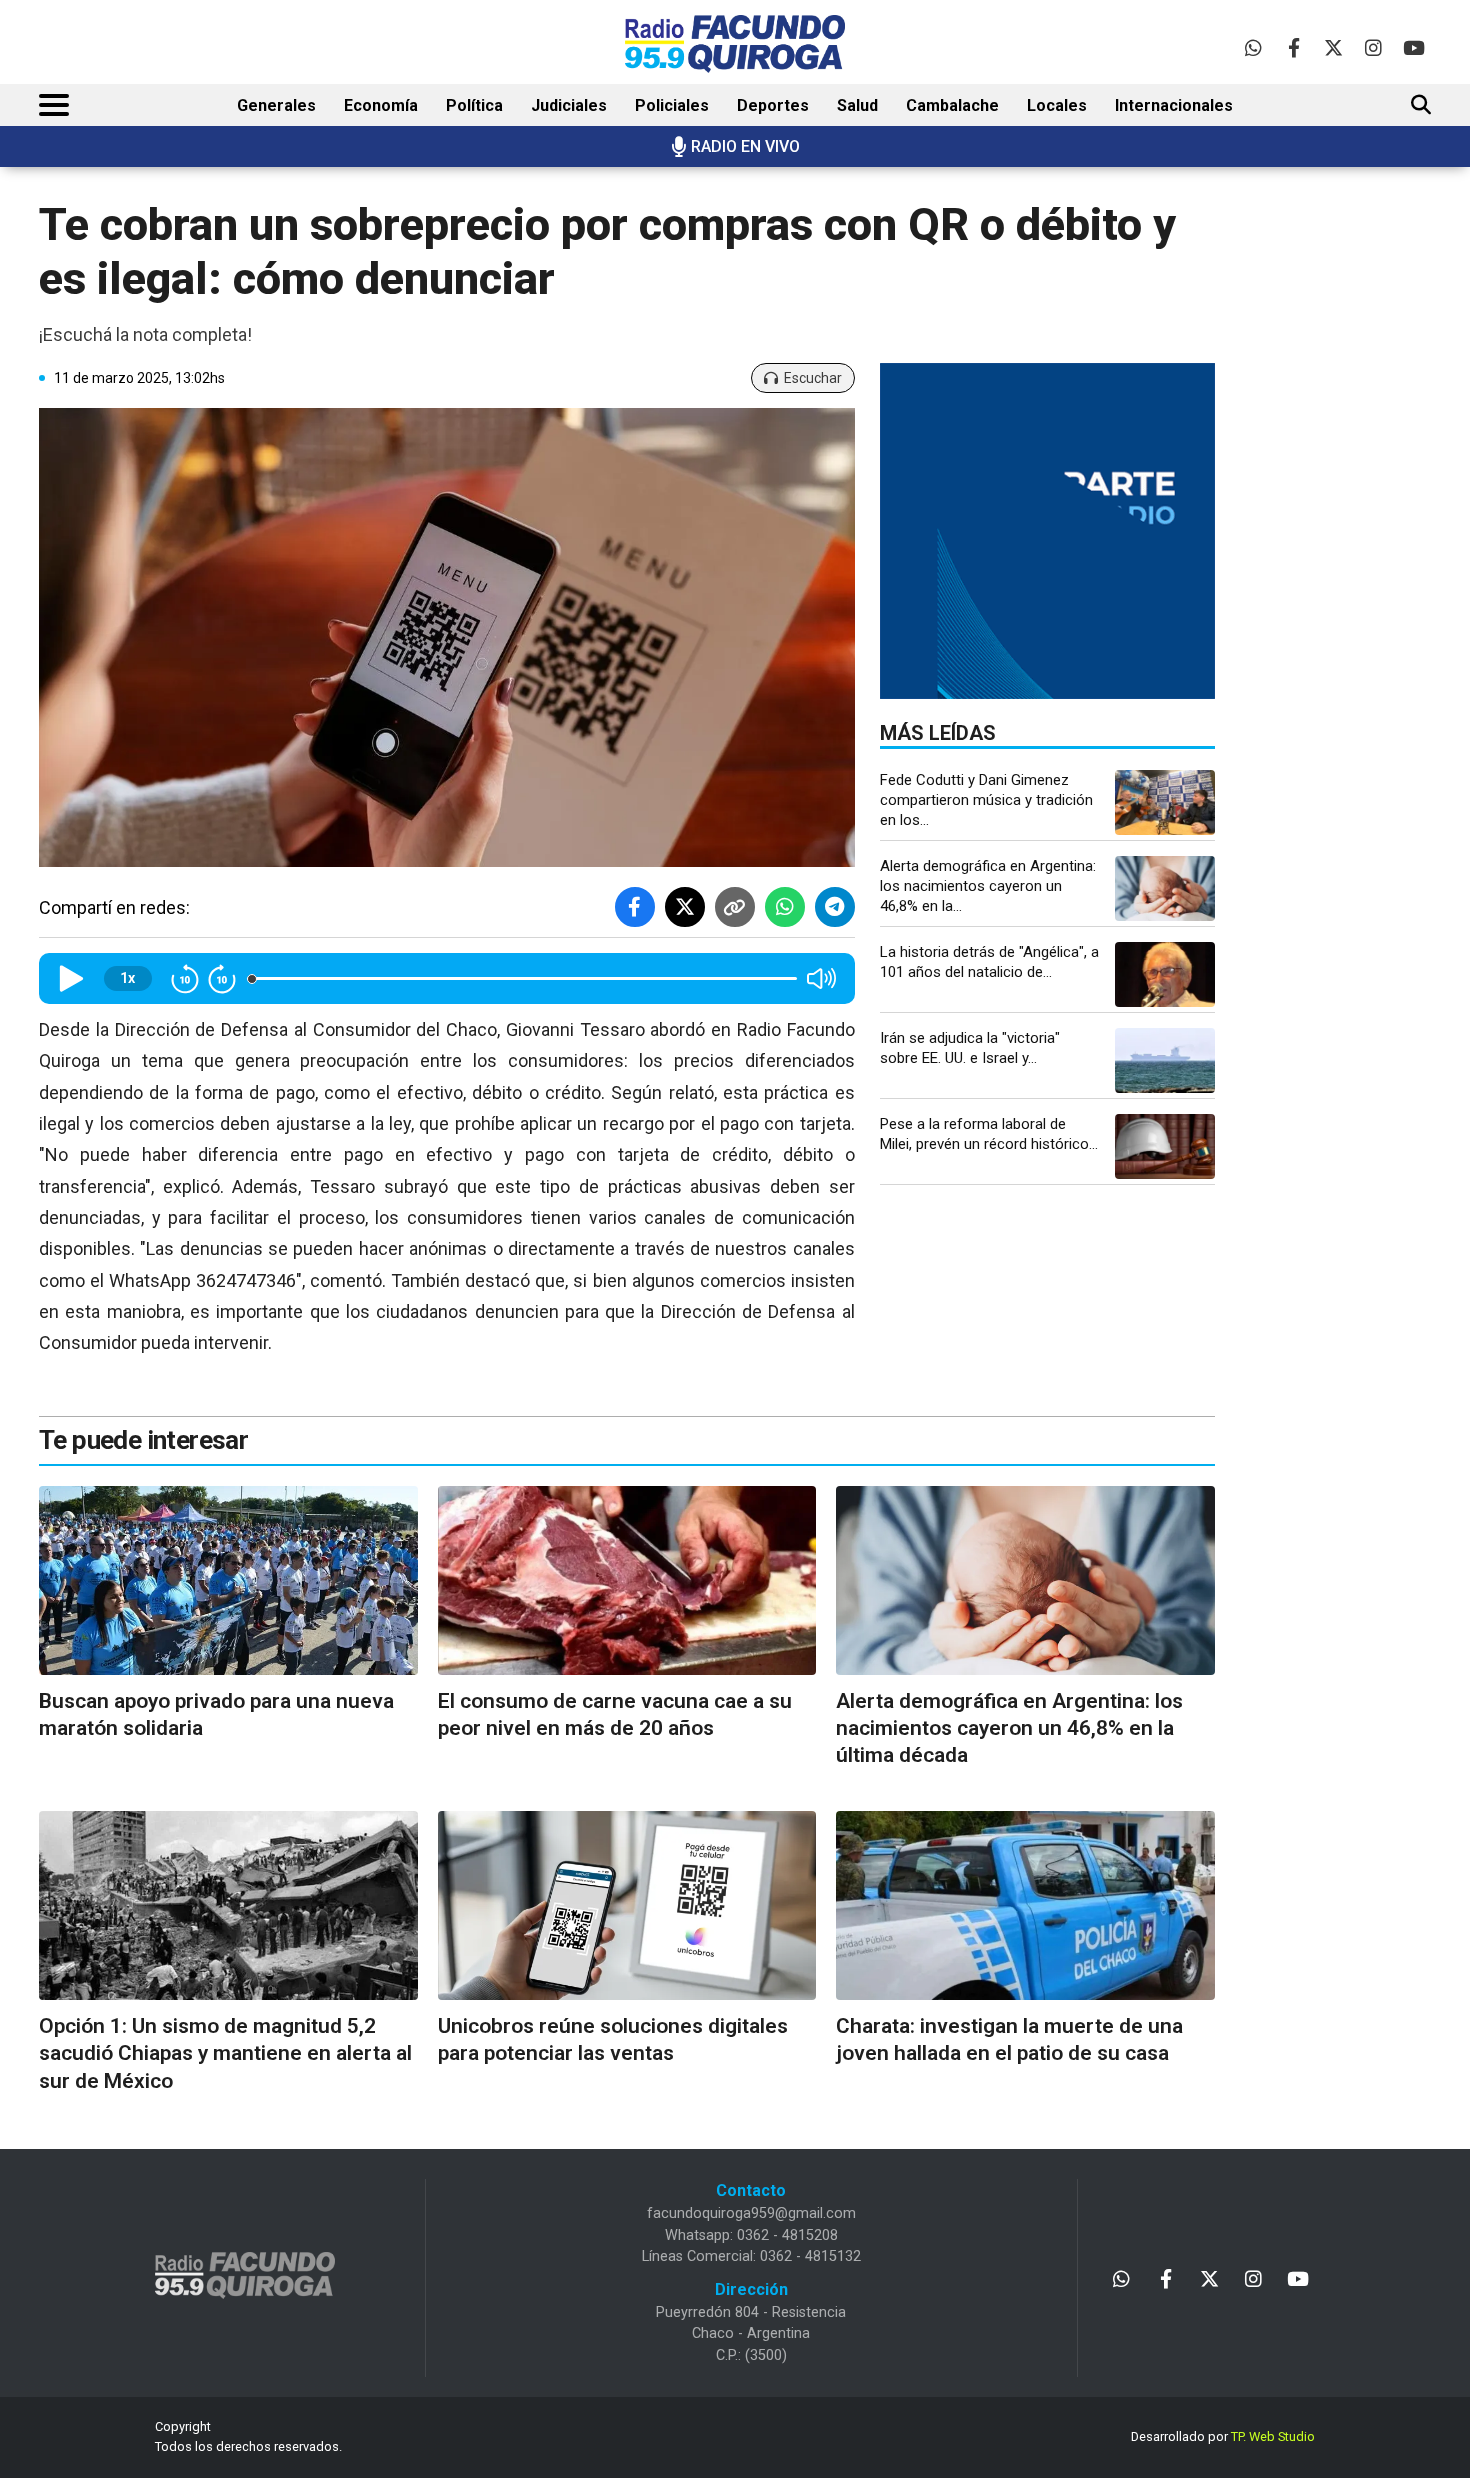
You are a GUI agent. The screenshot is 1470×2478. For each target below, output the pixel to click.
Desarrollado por (1223, 2436)
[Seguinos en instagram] (1373, 47)
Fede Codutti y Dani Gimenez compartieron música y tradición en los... (986, 800)
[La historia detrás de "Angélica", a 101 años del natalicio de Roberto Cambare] (1165, 974)
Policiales (672, 105)
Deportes (773, 105)
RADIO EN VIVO (745, 146)
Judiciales (569, 105)
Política (474, 105)
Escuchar (813, 378)
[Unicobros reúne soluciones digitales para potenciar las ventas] (627, 1905)
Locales (1057, 105)
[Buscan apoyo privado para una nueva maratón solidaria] (228, 1580)
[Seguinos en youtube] (1413, 47)
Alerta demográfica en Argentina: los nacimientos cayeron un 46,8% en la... (988, 886)
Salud (857, 105)
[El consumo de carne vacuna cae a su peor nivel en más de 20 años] (627, 1580)
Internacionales (1174, 105)
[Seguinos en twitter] (1333, 47)
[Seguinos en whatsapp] (1253, 47)
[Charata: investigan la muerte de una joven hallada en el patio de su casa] (1025, 1905)
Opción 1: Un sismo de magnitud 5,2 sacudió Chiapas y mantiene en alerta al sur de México (225, 2053)
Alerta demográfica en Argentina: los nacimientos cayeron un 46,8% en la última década (1009, 1728)
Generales (276, 105)
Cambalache (952, 105)
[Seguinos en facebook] (1293, 47)
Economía (381, 105)
